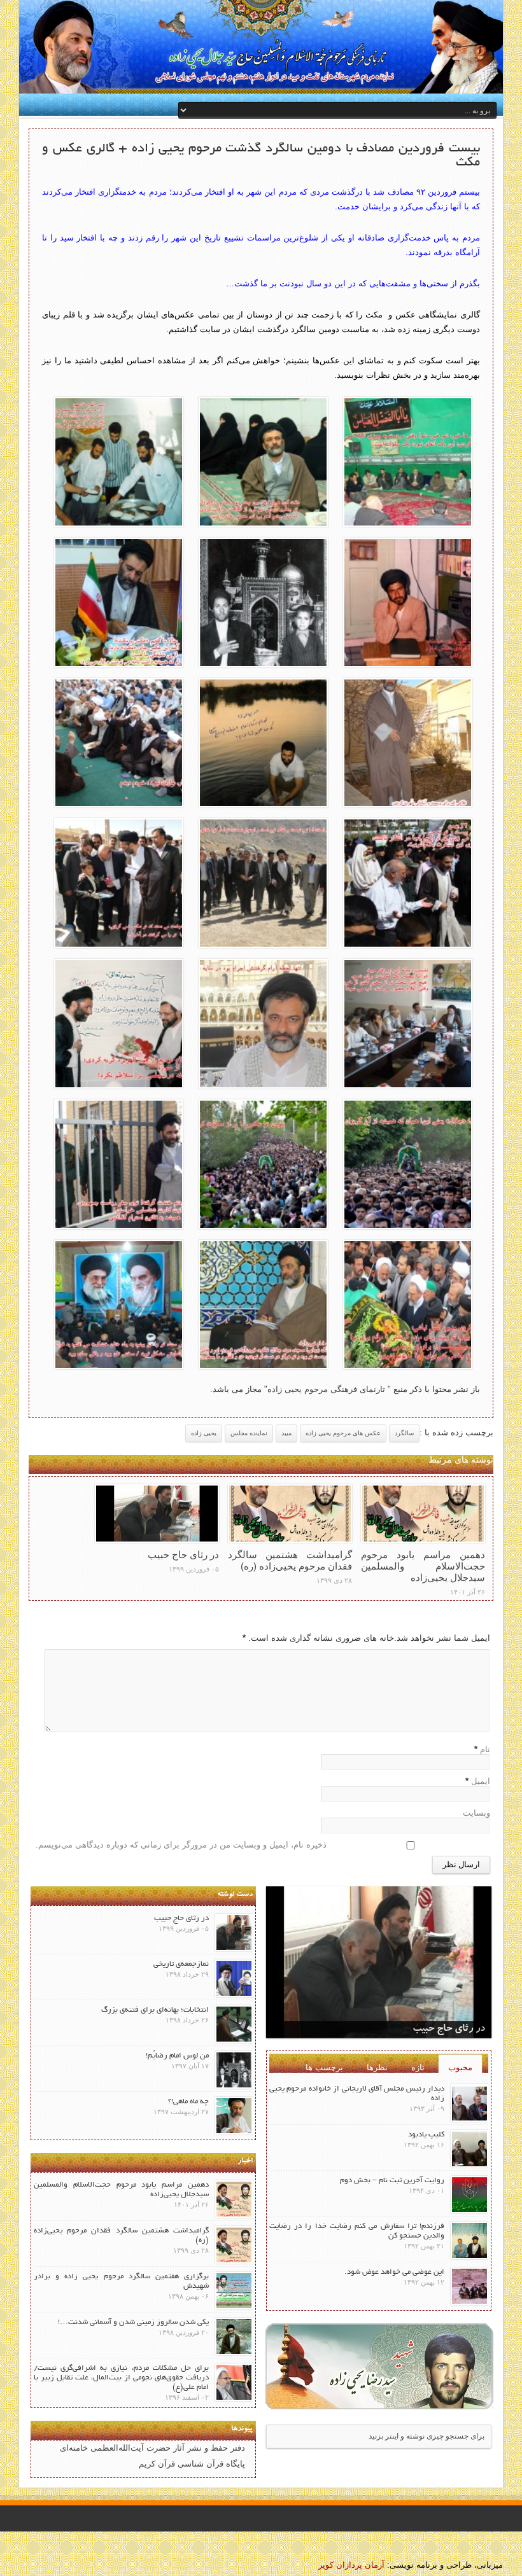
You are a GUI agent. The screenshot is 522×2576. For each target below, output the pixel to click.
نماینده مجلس (249, 1433)
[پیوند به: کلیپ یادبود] (469, 2149)
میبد (286, 1433)
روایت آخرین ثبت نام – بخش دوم (392, 2181)
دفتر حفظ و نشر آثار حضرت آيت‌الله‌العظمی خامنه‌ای (152, 2448)
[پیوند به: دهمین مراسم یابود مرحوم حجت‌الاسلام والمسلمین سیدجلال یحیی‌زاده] (423, 1514)
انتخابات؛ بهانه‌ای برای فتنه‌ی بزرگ (155, 2010)
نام (485, 1749)
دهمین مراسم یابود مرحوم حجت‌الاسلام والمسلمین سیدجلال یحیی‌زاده (423, 1566)
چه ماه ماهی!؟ (188, 2102)
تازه (418, 2067)
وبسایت (476, 1813)
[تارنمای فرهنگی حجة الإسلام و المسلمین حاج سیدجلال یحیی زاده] (261, 48)
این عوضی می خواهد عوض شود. (394, 2272)
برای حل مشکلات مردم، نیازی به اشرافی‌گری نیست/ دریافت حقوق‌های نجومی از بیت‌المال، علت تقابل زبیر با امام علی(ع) (121, 2378)
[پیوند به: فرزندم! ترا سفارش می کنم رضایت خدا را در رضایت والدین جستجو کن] (469, 2240)
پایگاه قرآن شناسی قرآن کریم (192, 2464)
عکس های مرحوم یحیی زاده (343, 1433)
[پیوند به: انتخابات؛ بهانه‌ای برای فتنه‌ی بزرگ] (234, 2024)
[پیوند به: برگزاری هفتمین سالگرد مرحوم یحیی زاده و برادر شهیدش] (234, 2291)
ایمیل (481, 1781)
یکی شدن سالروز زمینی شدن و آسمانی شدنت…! (133, 2322)
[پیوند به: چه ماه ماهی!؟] (234, 2116)
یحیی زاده (204, 1433)
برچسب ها (324, 2067)
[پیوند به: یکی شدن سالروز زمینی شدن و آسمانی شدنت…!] (234, 2336)
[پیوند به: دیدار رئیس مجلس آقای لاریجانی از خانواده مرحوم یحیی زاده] (469, 2103)
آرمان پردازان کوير (351, 2565)
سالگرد (404, 1433)
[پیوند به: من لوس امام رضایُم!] (234, 2070)
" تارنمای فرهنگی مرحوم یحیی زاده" (326, 1389)
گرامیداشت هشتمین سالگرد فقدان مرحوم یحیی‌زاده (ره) (290, 1560)
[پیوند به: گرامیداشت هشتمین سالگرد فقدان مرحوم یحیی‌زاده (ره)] (290, 1514)
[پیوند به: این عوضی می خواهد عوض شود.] (469, 2286)
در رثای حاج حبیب (183, 1555)
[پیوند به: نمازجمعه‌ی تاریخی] (234, 1978)
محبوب (460, 2067)
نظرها (377, 2067)
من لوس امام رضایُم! (177, 2056)
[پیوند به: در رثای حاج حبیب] (157, 1514)
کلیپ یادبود (426, 2135)
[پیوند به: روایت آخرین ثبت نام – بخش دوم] (469, 2195)
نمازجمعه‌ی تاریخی (181, 1964)
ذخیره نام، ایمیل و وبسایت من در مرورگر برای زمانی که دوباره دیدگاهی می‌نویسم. (181, 1845)
